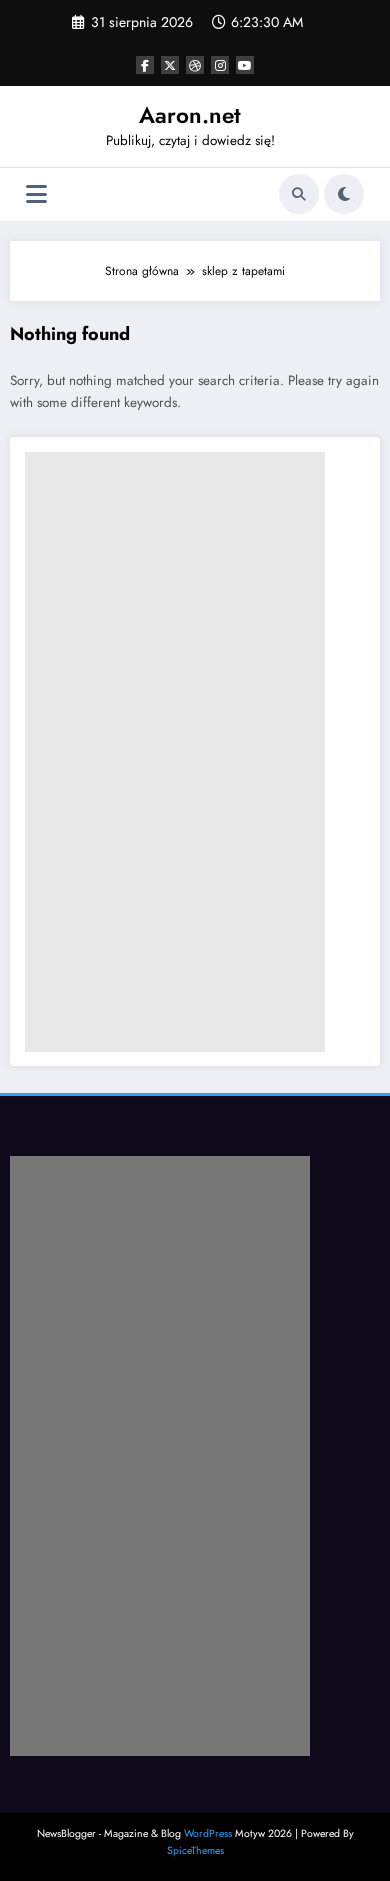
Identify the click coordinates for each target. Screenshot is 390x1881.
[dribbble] (195, 65)
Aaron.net (190, 115)
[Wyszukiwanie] (299, 194)
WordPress (208, 1833)
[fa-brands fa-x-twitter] (170, 65)
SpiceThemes (195, 1850)
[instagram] (220, 65)
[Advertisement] (175, 752)
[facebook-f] (145, 65)
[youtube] (245, 65)
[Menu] (36, 194)
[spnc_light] (344, 194)
